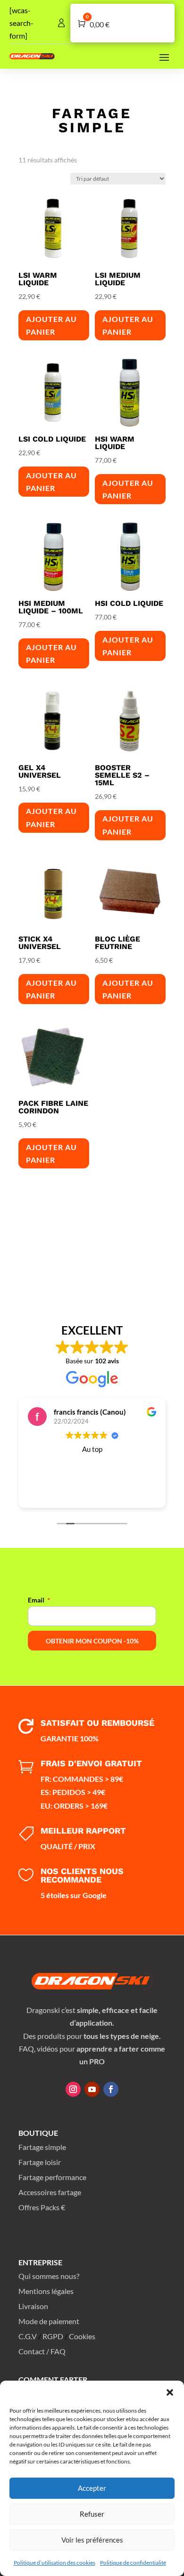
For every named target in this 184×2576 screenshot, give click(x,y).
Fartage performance (52, 2177)
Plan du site (37, 2235)
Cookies (82, 2336)
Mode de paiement (49, 2321)
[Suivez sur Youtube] (92, 2089)
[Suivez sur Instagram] (73, 2089)
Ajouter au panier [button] (51, 325)
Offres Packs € (42, 2207)
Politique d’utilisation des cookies (54, 2563)
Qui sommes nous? (49, 2276)
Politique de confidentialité (133, 2563)
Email (36, 1600)
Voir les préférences (92, 2540)
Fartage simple (42, 2147)
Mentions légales (46, 2291)
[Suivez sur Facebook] (111, 2089)
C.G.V (28, 2336)
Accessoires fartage (50, 2192)
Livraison (33, 2306)
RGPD (53, 2336)
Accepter (92, 2488)
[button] (170, 2392)
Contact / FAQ (42, 2351)
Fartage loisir (40, 2162)
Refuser (92, 2514)
